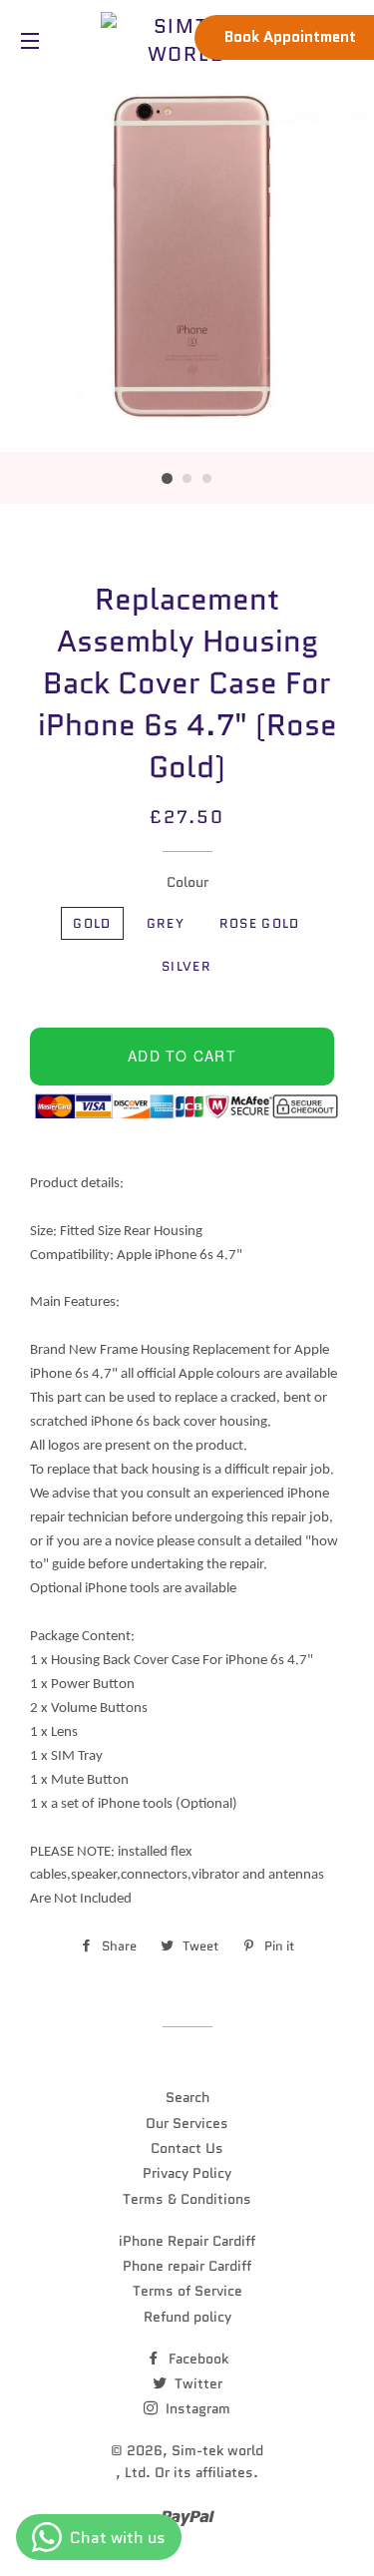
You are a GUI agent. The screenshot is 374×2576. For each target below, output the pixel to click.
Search (187, 2097)
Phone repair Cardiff (187, 2266)
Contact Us (187, 2148)
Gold (92, 923)
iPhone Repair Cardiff (187, 2241)
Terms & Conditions (187, 2199)
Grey (166, 923)
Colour (187, 882)
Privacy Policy (187, 2173)
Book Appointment (290, 37)
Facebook (196, 2359)
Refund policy (187, 2317)
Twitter (196, 2383)
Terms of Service (187, 2291)
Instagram (196, 2408)
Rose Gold (260, 923)
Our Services (187, 2123)
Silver (187, 966)
